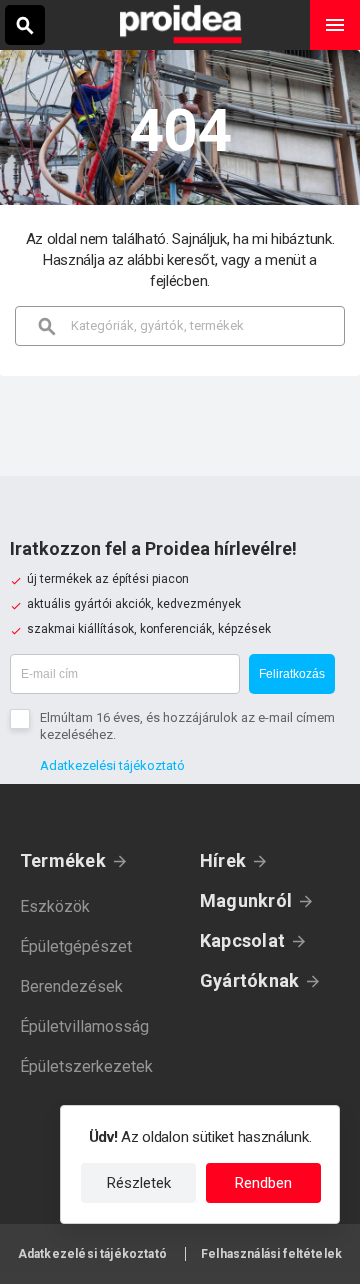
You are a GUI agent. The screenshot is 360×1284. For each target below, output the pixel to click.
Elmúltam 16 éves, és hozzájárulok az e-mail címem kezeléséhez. (187, 726)
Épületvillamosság (84, 1026)
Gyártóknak (249, 980)
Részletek (139, 1183)
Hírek (223, 860)
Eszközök (55, 906)
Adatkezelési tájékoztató (112, 765)
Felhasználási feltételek (271, 1254)
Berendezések (71, 986)
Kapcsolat (242, 940)
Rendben (263, 1183)
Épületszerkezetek (86, 1066)
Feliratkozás (292, 674)
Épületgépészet (76, 946)
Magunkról (246, 900)
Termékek (63, 860)
